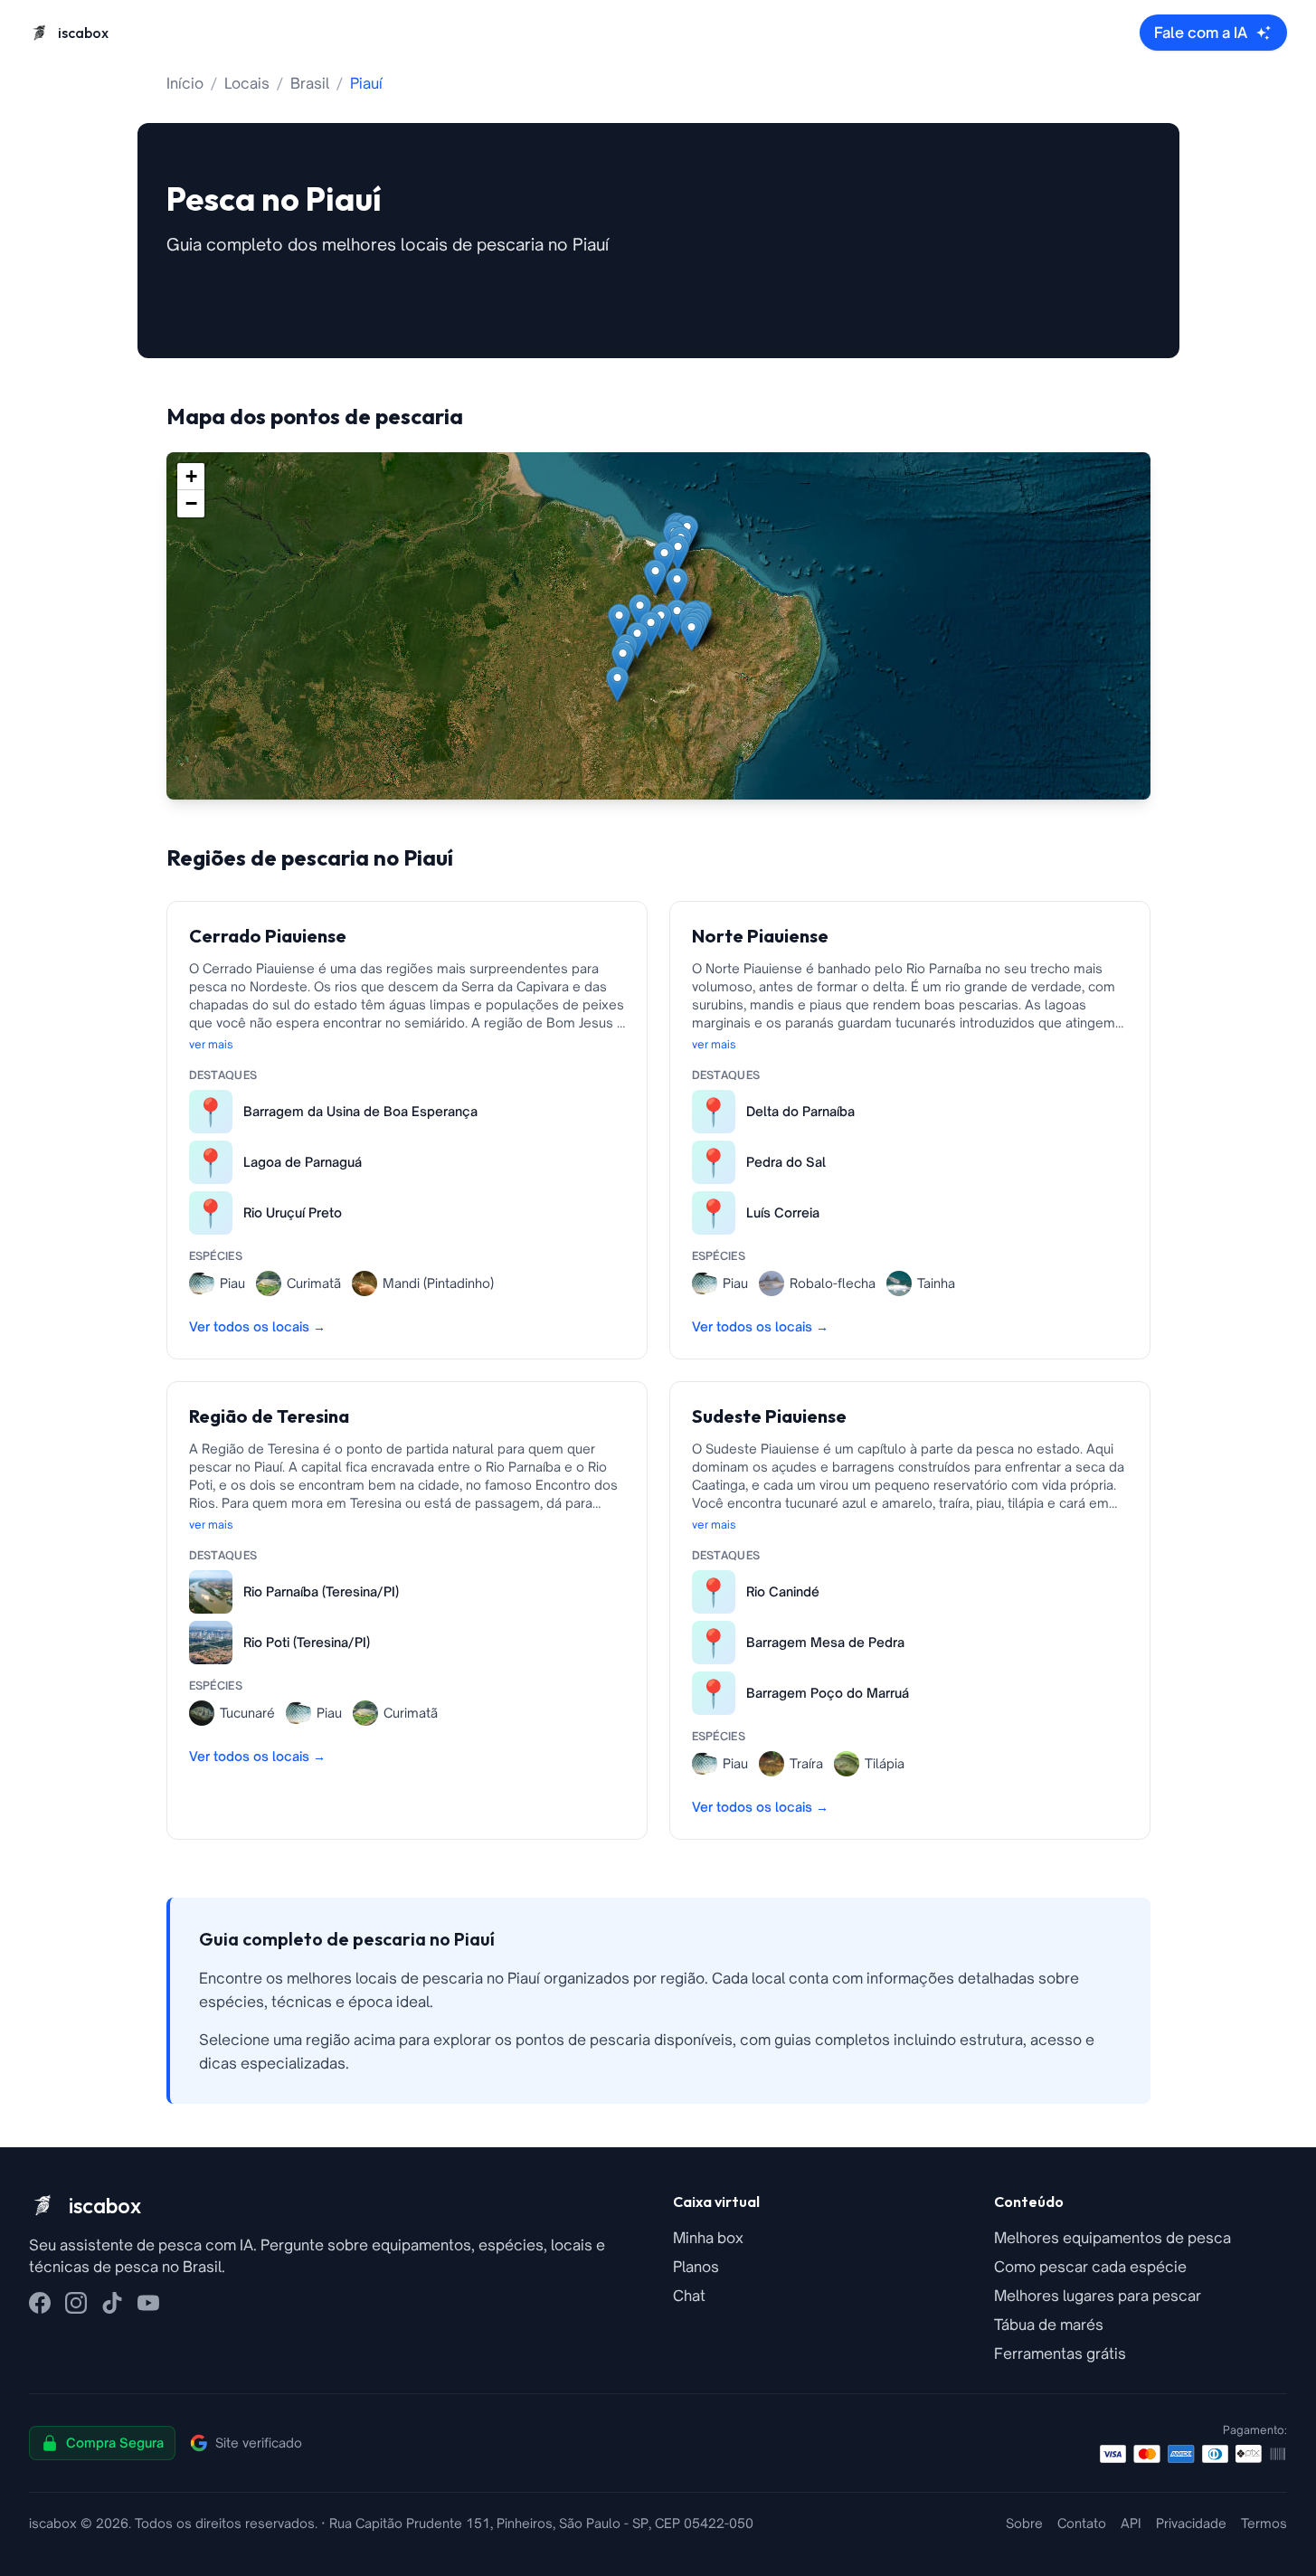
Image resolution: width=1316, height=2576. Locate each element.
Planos (696, 2267)
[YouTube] (148, 2303)
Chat (689, 2296)
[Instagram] (76, 2303)
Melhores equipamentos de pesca (1112, 2238)
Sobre (1024, 2523)
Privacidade (1191, 2523)
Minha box (708, 2238)
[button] (617, 684)
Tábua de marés (1049, 2325)
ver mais (211, 1044)
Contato (1082, 2523)
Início (185, 83)
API (1131, 2523)
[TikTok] (112, 2303)
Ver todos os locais (257, 1326)
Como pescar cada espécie (1090, 2267)
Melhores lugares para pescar (1098, 2296)
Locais (247, 83)
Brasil (310, 83)
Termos (1264, 2523)
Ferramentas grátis (1060, 2353)
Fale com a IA (1201, 33)
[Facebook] (40, 2303)
